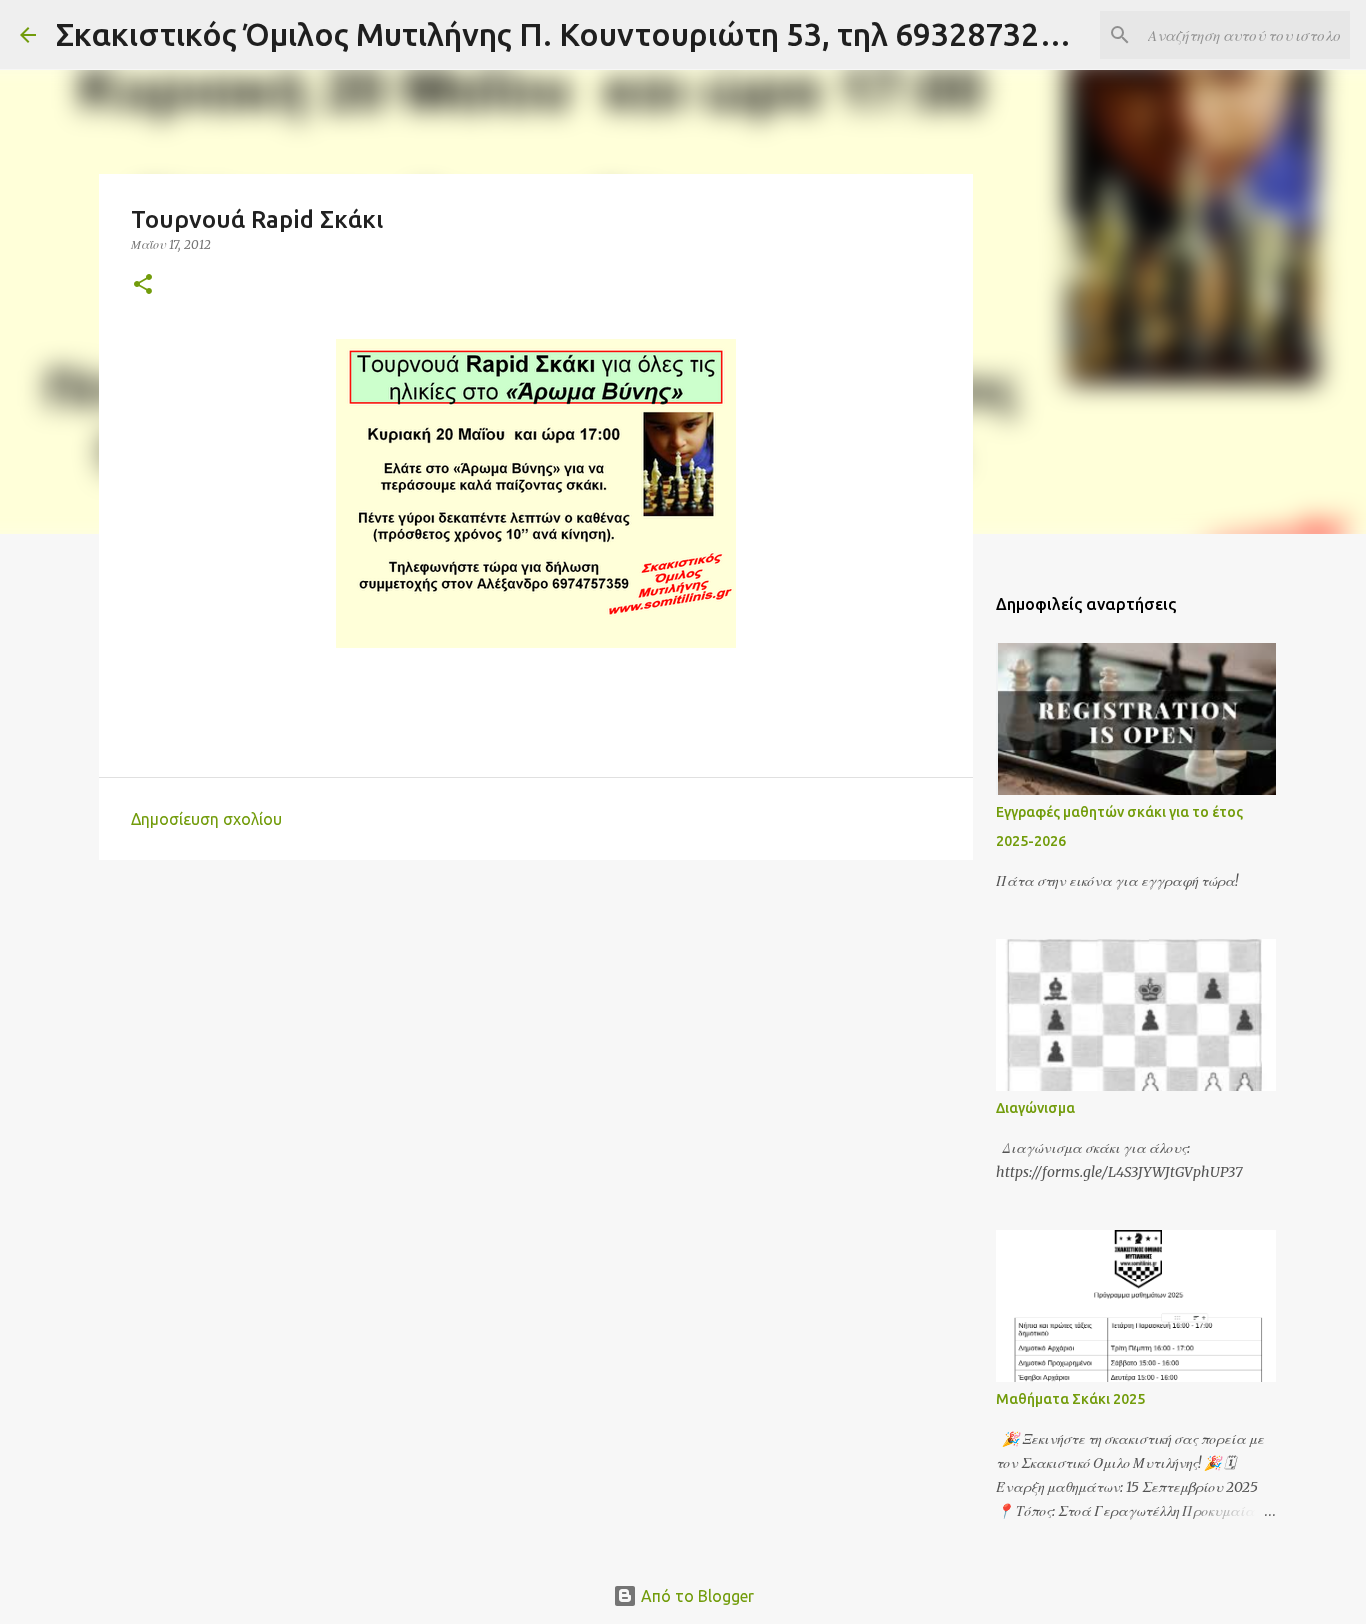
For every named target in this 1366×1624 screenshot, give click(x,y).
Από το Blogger (695, 1596)
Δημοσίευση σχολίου (206, 819)
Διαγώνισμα (1035, 1108)
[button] (143, 285)
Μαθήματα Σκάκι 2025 (1070, 1399)
